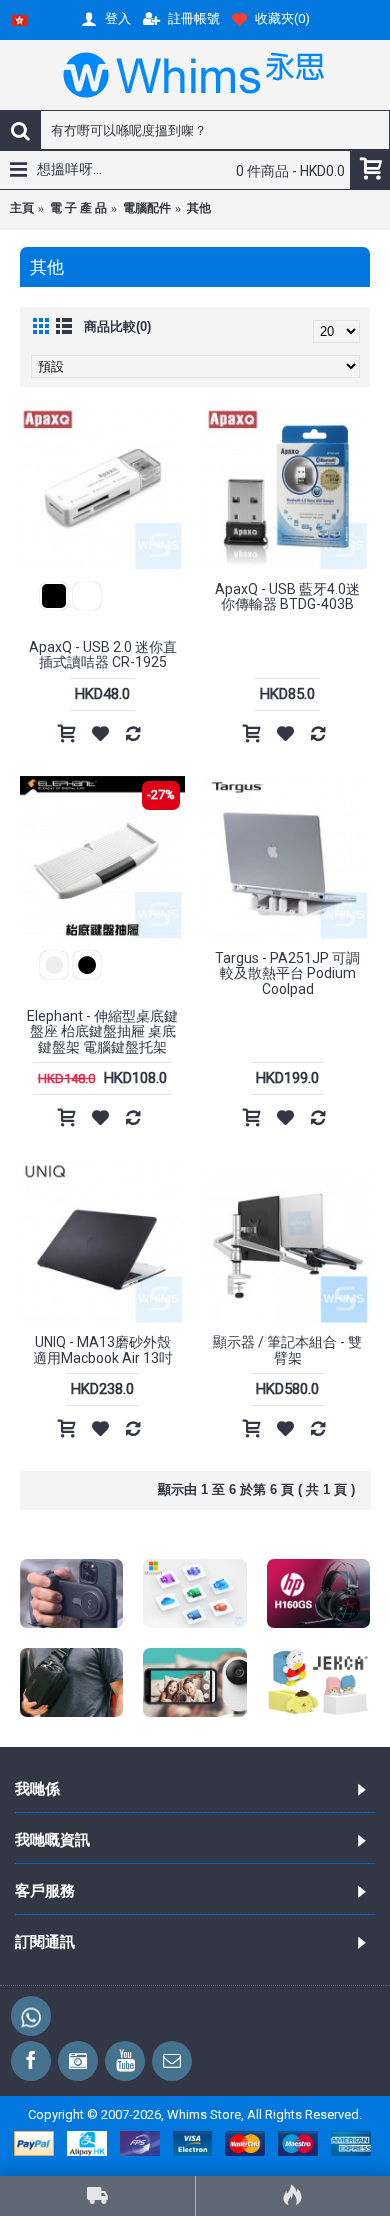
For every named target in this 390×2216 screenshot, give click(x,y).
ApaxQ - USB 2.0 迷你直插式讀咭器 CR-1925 (103, 654)
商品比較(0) (117, 326)
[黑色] (54, 598)
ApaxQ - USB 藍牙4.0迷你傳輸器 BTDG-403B (287, 596)
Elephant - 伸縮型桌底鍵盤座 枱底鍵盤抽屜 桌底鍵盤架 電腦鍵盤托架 (102, 1031)
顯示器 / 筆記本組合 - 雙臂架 (287, 1349)
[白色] (87, 598)
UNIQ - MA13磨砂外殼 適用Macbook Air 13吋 (103, 1349)
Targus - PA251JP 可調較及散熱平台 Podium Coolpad (287, 973)
